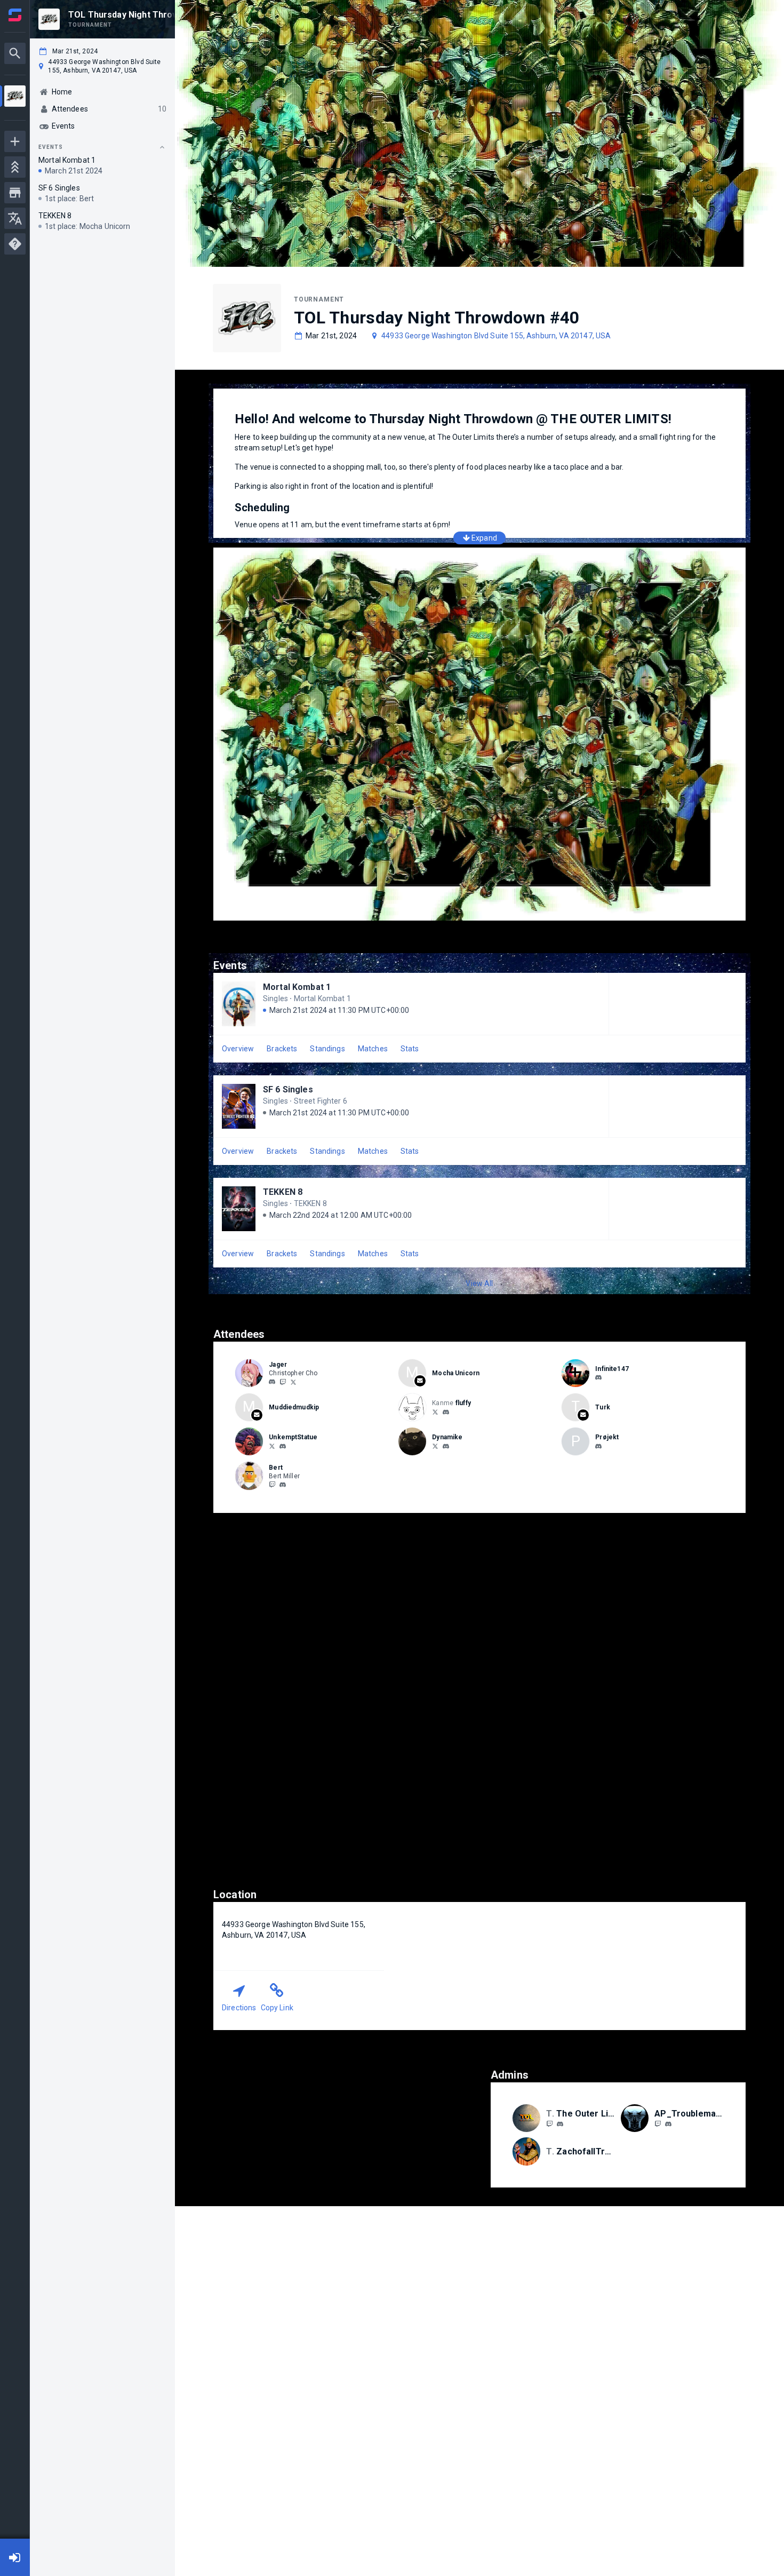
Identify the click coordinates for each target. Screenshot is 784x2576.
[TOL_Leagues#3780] (560, 2124)
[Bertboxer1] (272, 1485)
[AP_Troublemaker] (658, 2123)
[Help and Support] (15, 244)
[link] (272, 1382)
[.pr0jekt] (598, 1446)
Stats (410, 1049)
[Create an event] (15, 141)
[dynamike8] (446, 1446)
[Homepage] (15, 15)
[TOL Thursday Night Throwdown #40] (15, 97)
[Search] (15, 53)
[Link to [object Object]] (252, 1373)
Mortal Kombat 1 (297, 987)
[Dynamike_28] (435, 1446)
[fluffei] (446, 1412)
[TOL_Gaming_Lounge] (549, 2123)
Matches (373, 1049)
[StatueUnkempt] (272, 1446)
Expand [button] (484, 538)
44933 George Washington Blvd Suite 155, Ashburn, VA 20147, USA (496, 336)
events (51, 147)
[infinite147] (598, 1378)
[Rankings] (15, 167)
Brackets (282, 1049)
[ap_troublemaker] (668, 2124)
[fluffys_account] (435, 1412)
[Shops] (15, 193)
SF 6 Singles (288, 1089)
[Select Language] (15, 218)
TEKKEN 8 (283, 1192)
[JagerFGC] (293, 1382)
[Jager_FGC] (283, 1382)
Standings (327, 1049)
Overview (238, 1049)
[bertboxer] (283, 1485)
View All (479, 1283)
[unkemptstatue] (283, 1446)
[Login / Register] (15, 2557)
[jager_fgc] (272, 1382)
